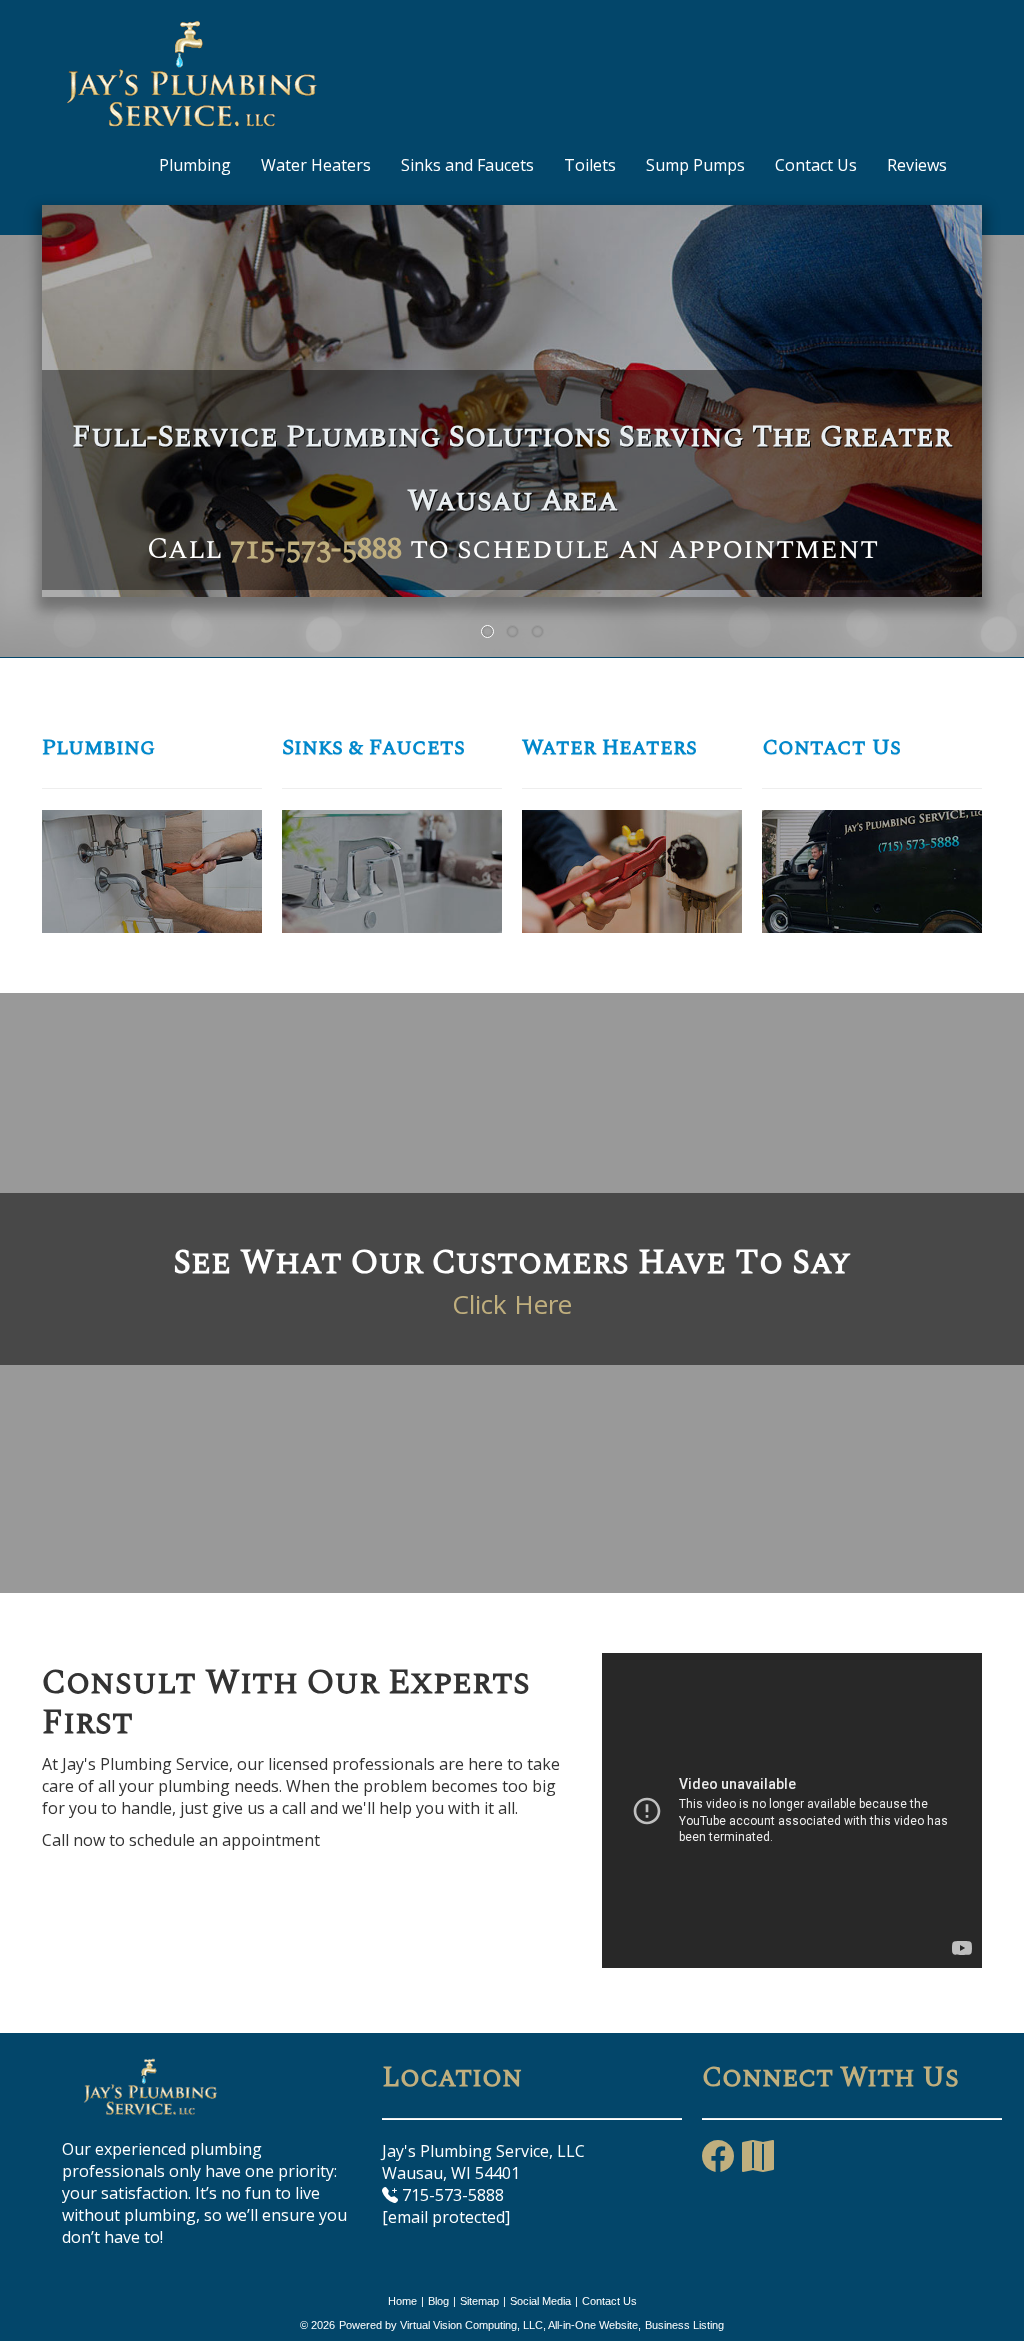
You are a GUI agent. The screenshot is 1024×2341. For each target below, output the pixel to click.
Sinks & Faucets (373, 747)
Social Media (540, 2301)
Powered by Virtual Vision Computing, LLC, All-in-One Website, (490, 2325)
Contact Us (816, 165)
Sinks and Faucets (467, 165)
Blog (438, 2301)
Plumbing (195, 165)
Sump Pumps (695, 165)
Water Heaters (316, 165)
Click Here (512, 1304)
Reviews (917, 165)
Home (402, 2301)
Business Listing (684, 2325)
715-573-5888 (316, 549)
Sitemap (479, 2301)
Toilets (590, 165)
